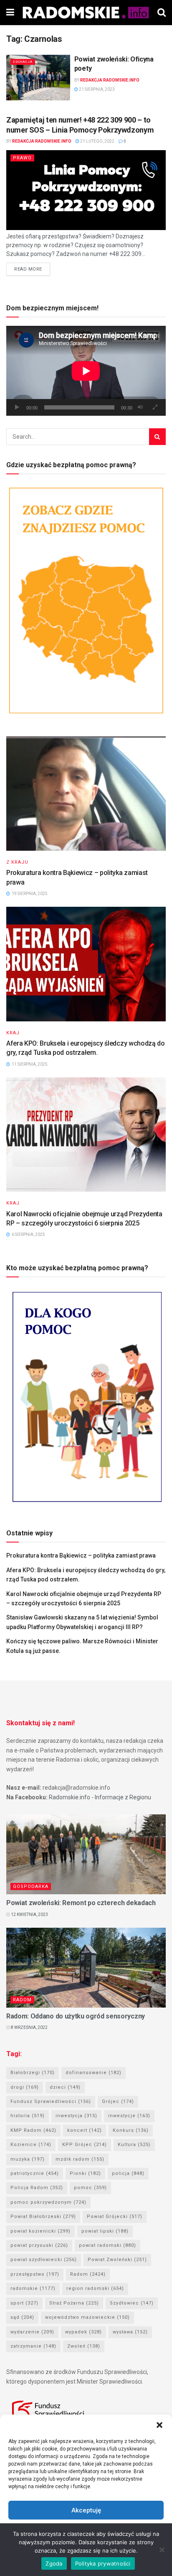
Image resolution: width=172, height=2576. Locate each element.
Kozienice (31, 2145)
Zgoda (54, 2563)
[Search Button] (157, 437)
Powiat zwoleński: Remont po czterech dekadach (81, 1903)
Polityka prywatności (103, 2563)
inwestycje (129, 2116)
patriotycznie (35, 2173)
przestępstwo (35, 2274)
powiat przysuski (39, 2245)
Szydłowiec (132, 2303)
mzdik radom (80, 2159)
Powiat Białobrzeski (43, 2217)
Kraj (13, 1033)
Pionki (85, 2173)
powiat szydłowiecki (44, 2260)
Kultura (134, 2145)
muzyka (28, 2159)
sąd (22, 2317)
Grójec (118, 2101)
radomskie (33, 2288)
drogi (25, 2087)
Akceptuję (86, 2510)
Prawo (22, 158)
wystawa (130, 2332)
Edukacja (23, 62)
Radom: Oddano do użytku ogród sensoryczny (76, 2016)
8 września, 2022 (29, 2027)
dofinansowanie (94, 2073)
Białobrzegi (33, 2073)
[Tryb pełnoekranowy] (155, 407)
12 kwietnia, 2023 (29, 1915)
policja (128, 2173)
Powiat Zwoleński (117, 2260)
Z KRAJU (17, 862)
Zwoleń (84, 2346)
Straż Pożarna (74, 2303)
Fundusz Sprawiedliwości (51, 2101)
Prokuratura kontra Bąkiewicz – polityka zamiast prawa (81, 1555)
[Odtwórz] (17, 407)
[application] (86, 371)
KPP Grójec (85, 2145)
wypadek (83, 2332)
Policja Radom (37, 2188)
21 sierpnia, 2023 (96, 89)
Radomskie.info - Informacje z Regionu (100, 1797)
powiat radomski (107, 2245)
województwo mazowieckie (87, 2317)
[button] (159, 2425)
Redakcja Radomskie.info (110, 80)
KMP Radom (33, 2130)
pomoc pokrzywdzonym (48, 2202)
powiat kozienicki (40, 2231)
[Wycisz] (140, 407)
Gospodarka (31, 1887)
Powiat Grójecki (115, 2217)
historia (28, 2116)
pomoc (90, 2188)
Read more (28, 269)
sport (24, 2303)
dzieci (65, 2087)
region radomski (95, 2288)
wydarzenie (32, 2332)
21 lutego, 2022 (97, 141)
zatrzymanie (33, 2346)
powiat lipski (105, 2231)
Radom (22, 2000)
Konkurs (131, 2130)
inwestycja (76, 2116)
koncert (85, 2130)
